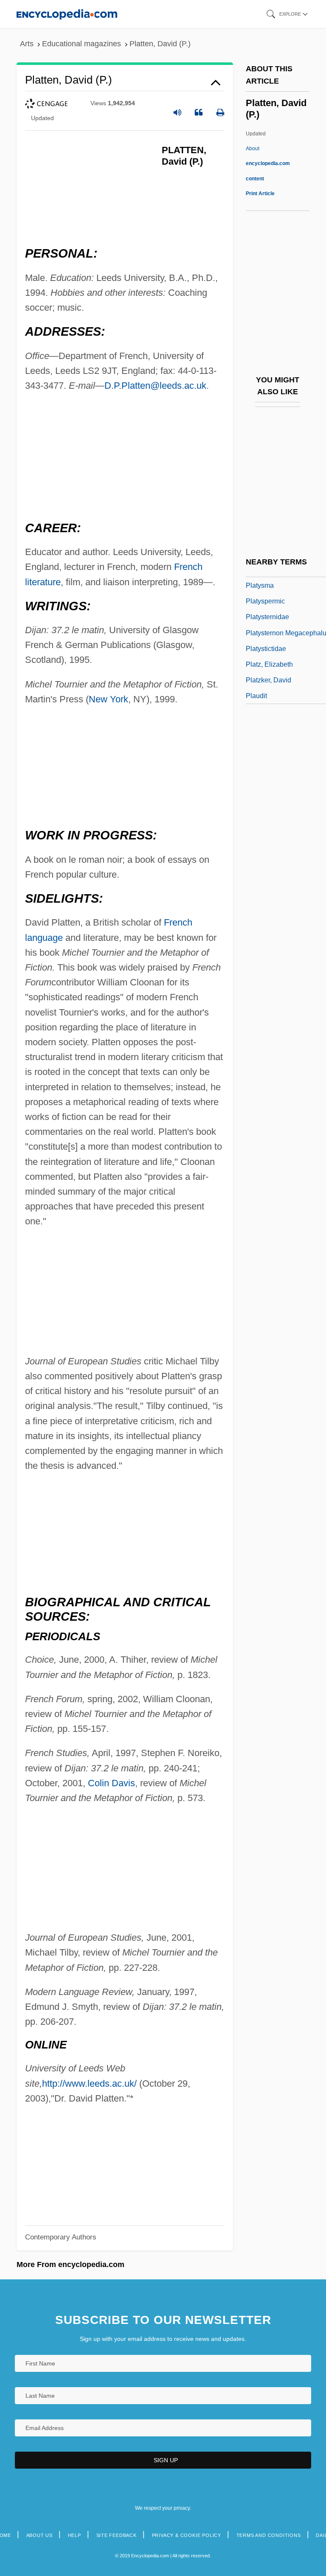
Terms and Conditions (269, 2535)
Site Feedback (117, 2535)
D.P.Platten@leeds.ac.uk (155, 386)
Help (74, 2535)
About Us (39, 2535)
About (268, 163)
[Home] (67, 14)
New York (108, 699)
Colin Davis (111, 1783)
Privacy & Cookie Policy (187, 2535)
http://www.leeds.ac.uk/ (89, 2084)
